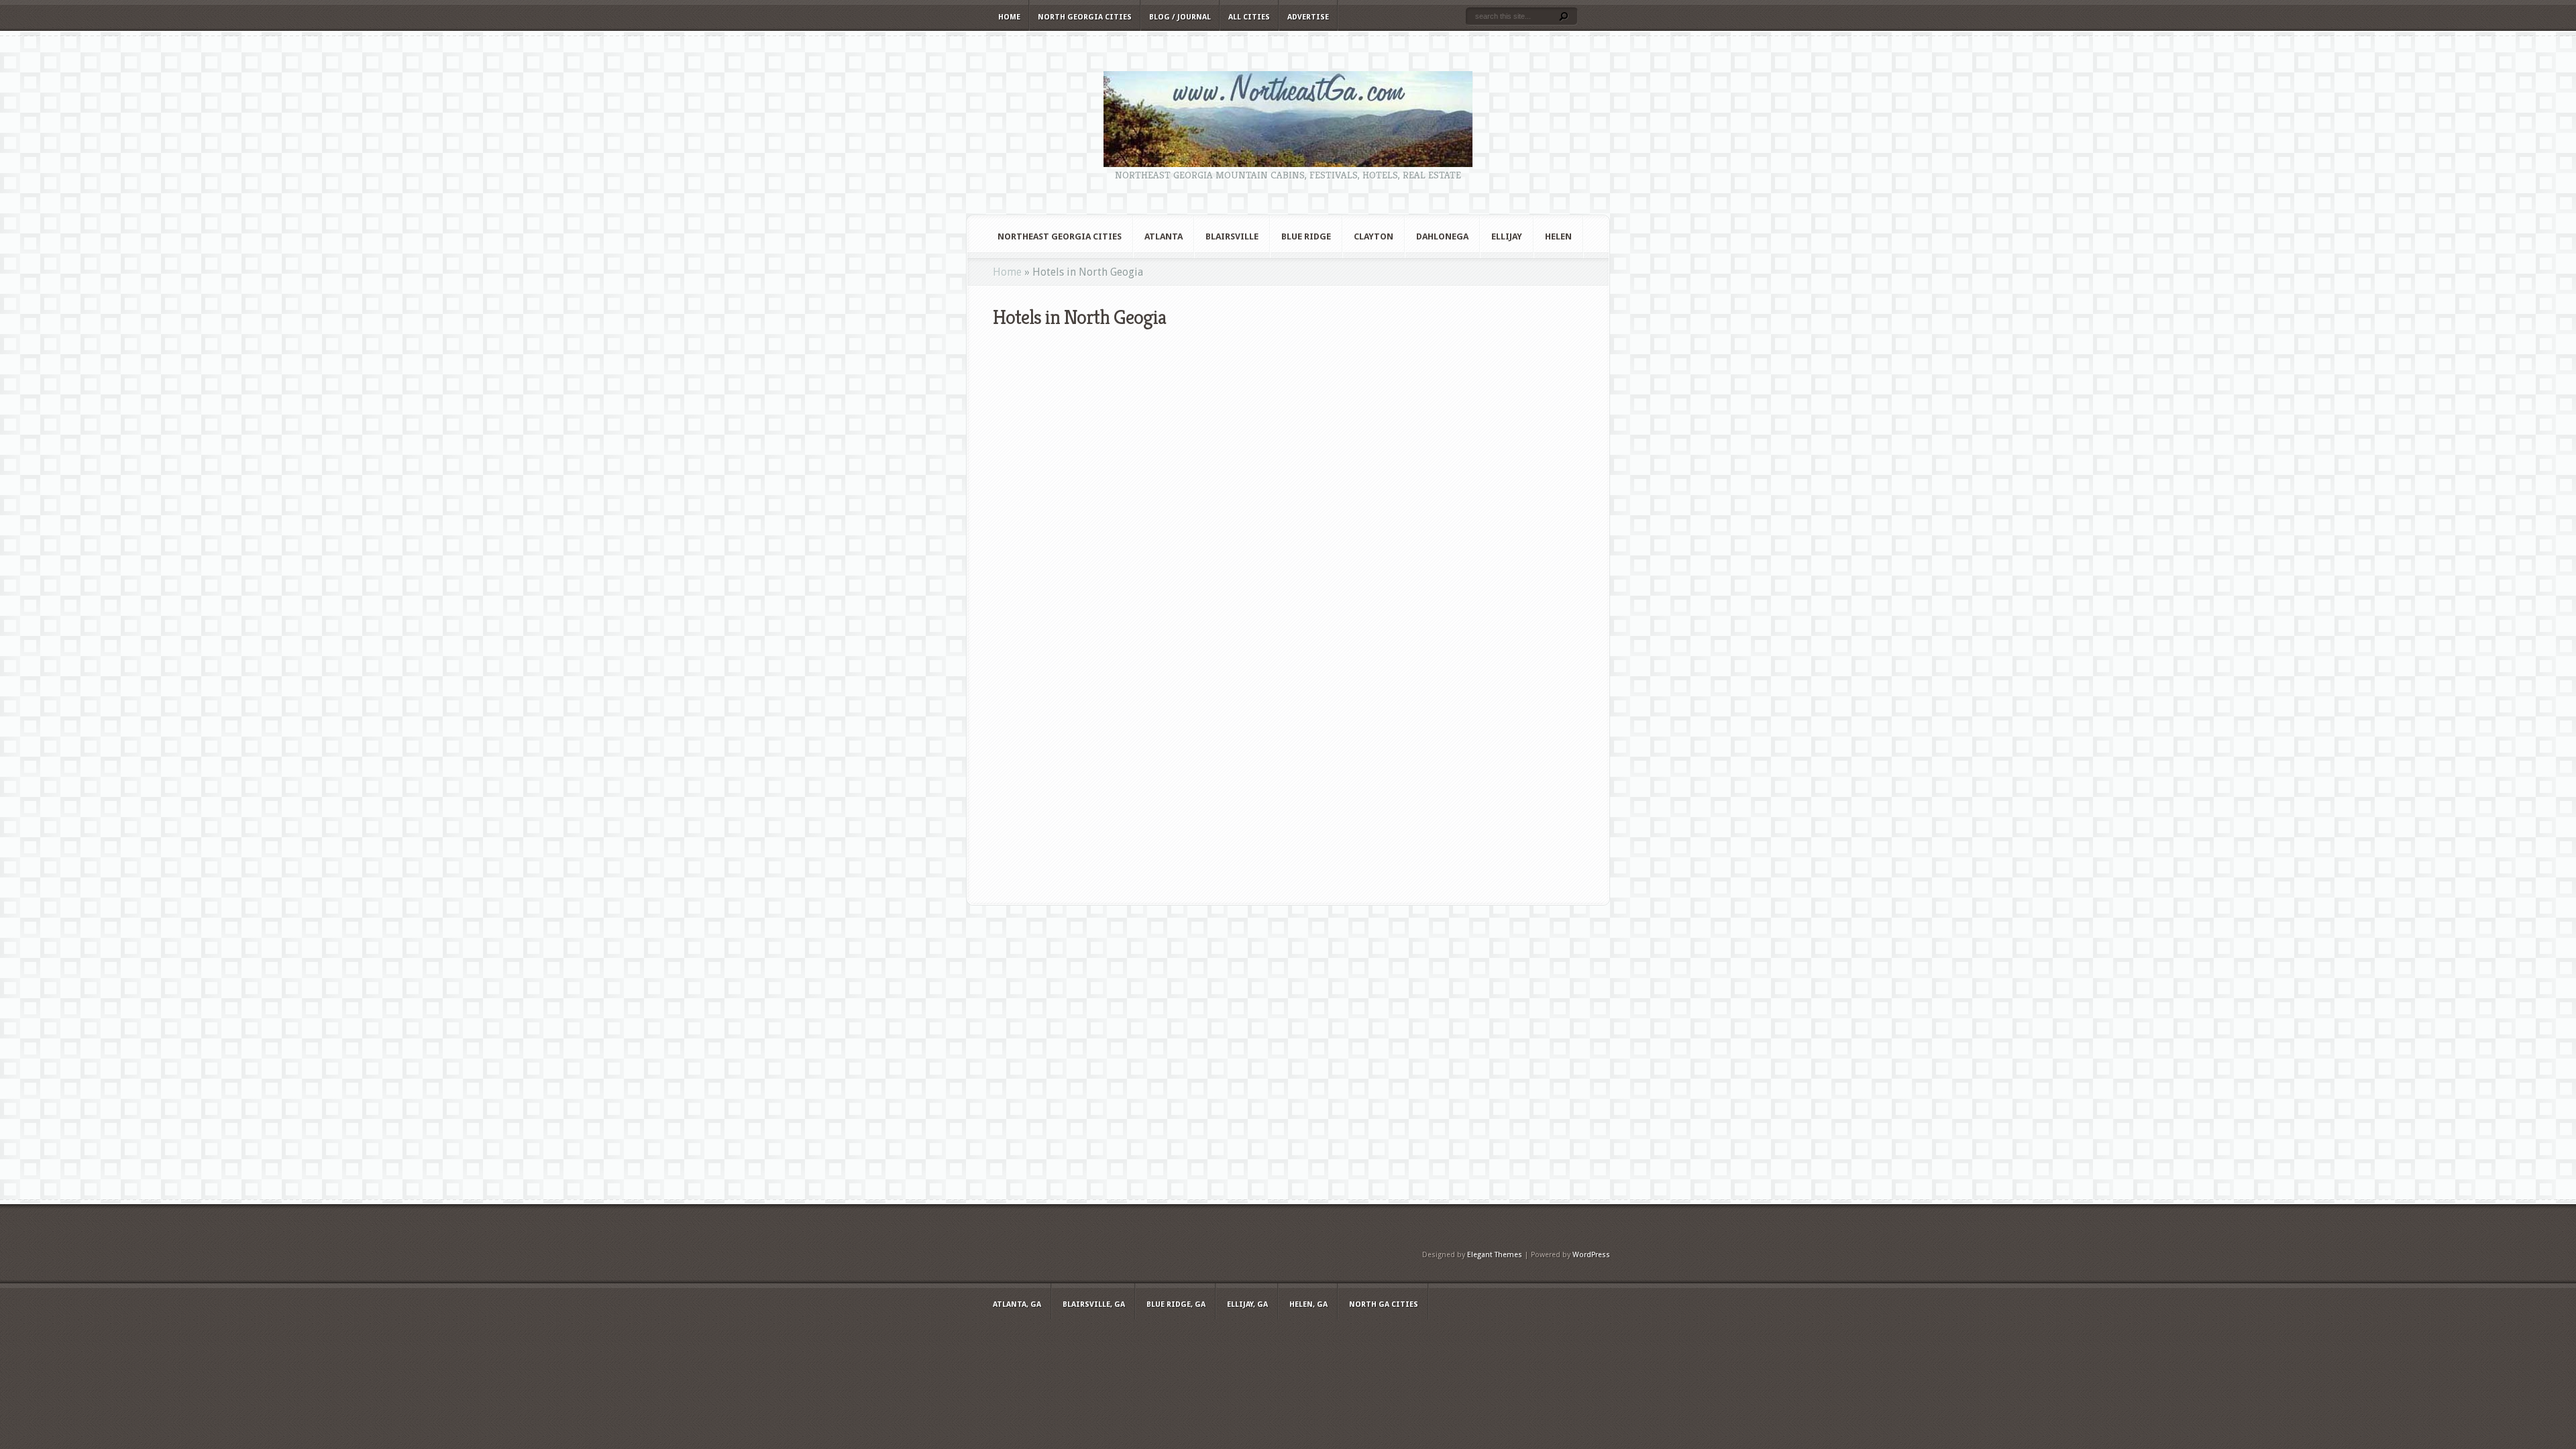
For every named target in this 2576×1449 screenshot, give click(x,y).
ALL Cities (1249, 17)
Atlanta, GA (1017, 1304)
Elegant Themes (1495, 1255)
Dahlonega (1442, 236)
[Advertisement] (1288, 1058)
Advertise (1308, 17)
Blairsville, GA (1094, 1304)
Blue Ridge (1306, 236)
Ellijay (1507, 236)
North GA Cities (1384, 1304)
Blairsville (1232, 236)
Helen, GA (1308, 1304)
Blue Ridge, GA (1176, 1304)
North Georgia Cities (1085, 17)
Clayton (1374, 236)
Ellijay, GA (1247, 1304)
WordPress (1591, 1255)
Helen (1558, 236)
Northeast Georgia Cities (1060, 236)
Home (1009, 17)
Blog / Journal (1180, 17)
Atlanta (1164, 236)
